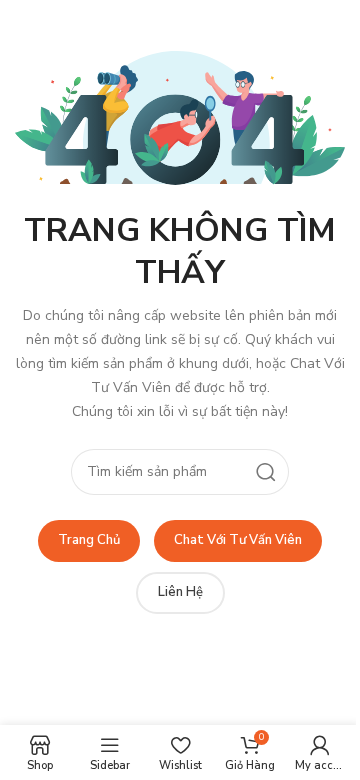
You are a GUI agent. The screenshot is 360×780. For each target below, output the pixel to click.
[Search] (266, 472)
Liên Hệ (180, 592)
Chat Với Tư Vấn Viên (238, 540)
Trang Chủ (89, 540)
